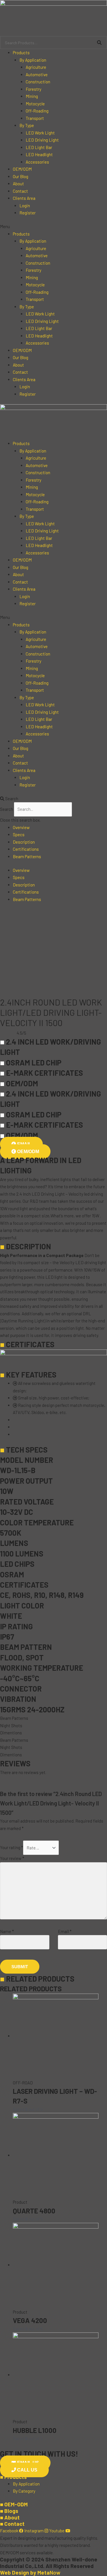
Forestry (34, 89)
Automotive (37, 75)
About (18, 184)
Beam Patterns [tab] (14, 1718)
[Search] (99, 43)
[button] (53, 227)
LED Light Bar (39, 147)
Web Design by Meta (30, 2572)
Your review (12, 1858)
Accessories (37, 162)
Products (21, 53)
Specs (19, 834)
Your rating (12, 1848)
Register (28, 213)
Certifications (26, 849)
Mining (32, 96)
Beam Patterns (27, 856)
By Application (33, 60)
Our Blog (21, 176)
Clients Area (24, 198)
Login (25, 206)
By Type (27, 125)
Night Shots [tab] (11, 1726)
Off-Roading (37, 111)
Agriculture (36, 67)
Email (65, 1931)
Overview (21, 827)
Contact (20, 191)
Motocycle (35, 104)
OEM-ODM (14, 2504)
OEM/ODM (22, 169)
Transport (35, 118)
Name (7, 1931)
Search (7, 809)
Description (24, 842)
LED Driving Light (42, 140)
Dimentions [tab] (11, 1733)
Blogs (9, 2511)
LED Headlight (39, 154)
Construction (38, 82)
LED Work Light (40, 133)
